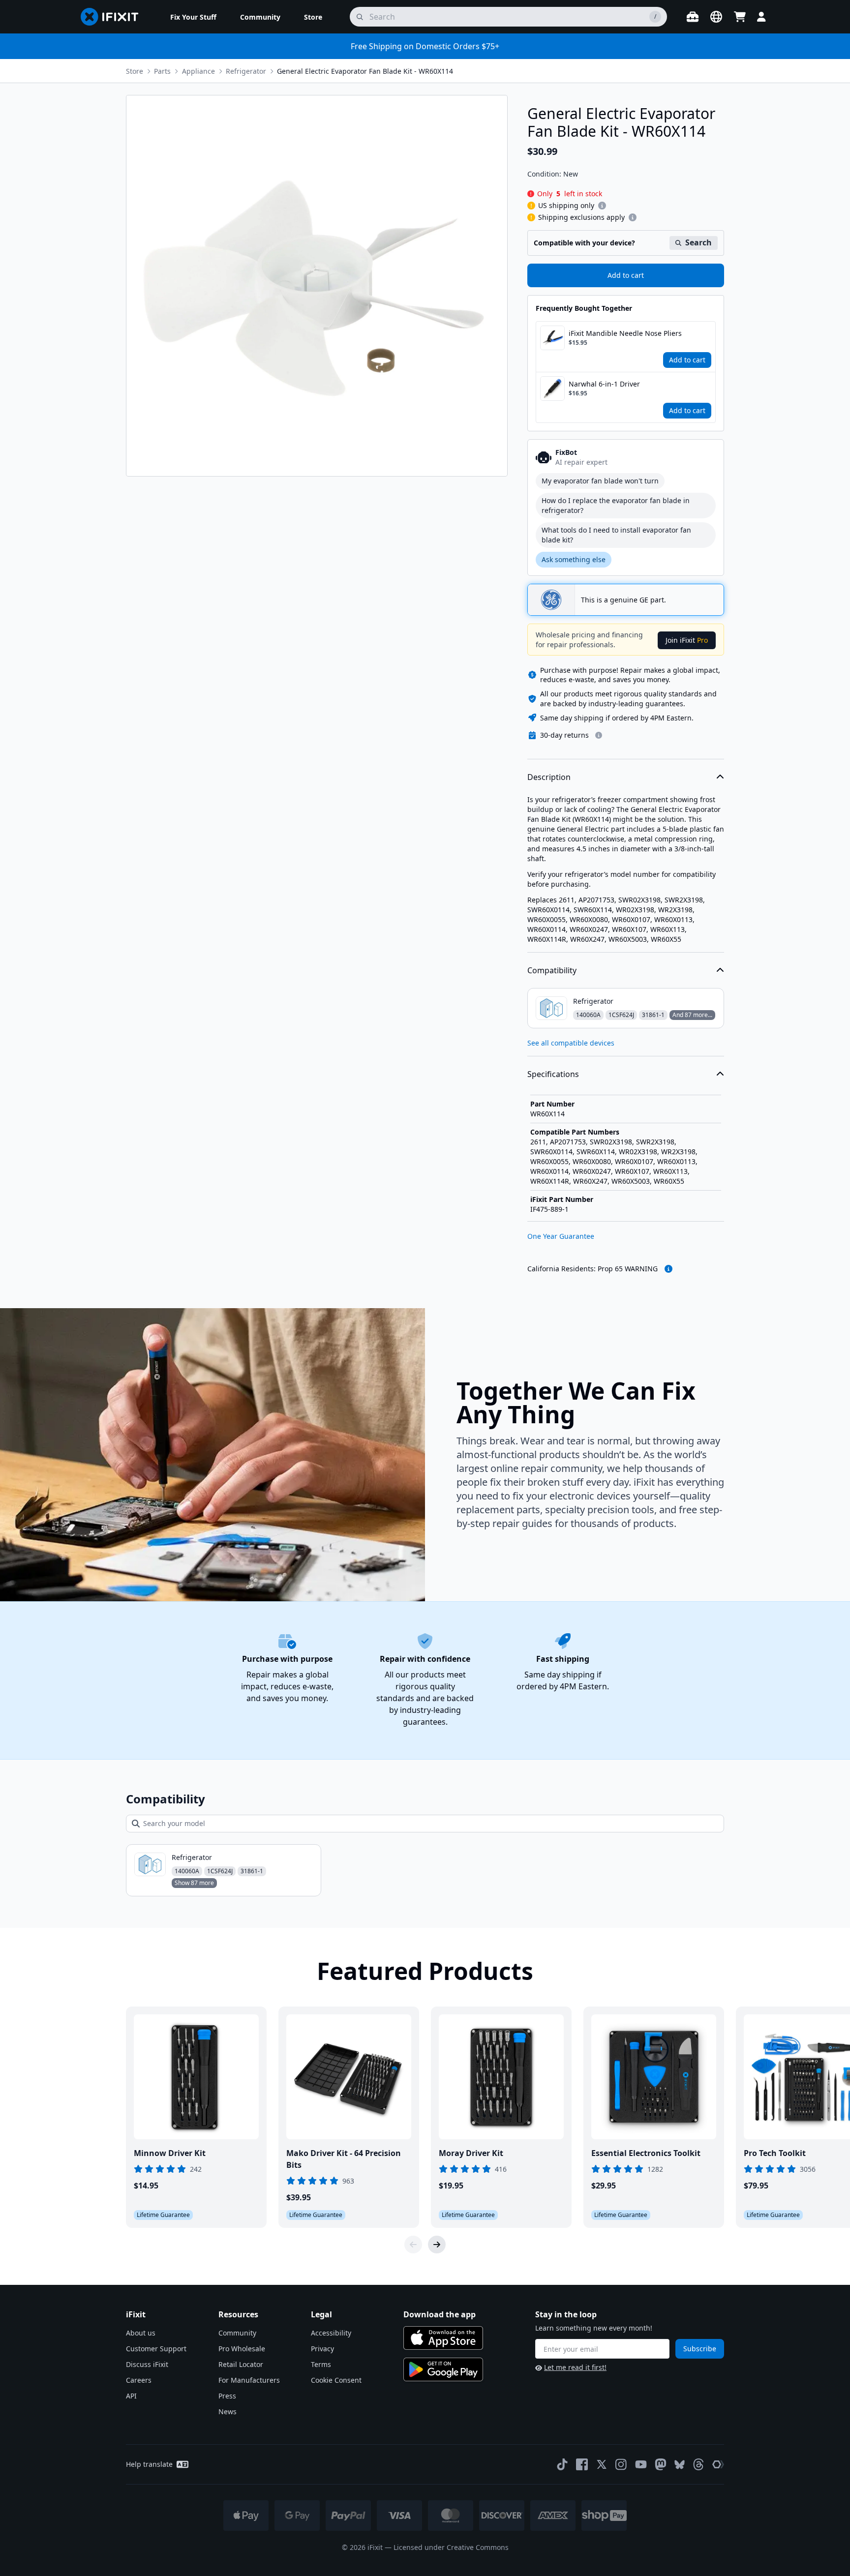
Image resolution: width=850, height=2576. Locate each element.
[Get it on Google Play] (443, 2369)
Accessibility (331, 2333)
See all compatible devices (571, 1043)
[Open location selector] (716, 17)
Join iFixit (687, 640)
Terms (321, 2364)
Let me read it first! (575, 2367)
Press (227, 2396)
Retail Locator (241, 2364)
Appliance (198, 71)
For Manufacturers (249, 2380)
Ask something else (574, 559)
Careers (139, 2380)
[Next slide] (437, 2245)
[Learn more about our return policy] (599, 735)
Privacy (322, 2349)
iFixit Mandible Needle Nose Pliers (625, 333)
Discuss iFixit (147, 2364)
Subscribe (700, 2349)
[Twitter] (602, 2464)
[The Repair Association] (718, 2464)
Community (237, 2333)
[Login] (761, 17)
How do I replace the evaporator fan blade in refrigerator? (616, 505)
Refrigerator (246, 71)
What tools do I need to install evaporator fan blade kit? (616, 535)
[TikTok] (562, 2464)
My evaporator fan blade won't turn (600, 481)
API (131, 2396)
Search (698, 242)
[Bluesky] (680, 2465)
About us (141, 2333)
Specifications (553, 1074)
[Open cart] (740, 17)
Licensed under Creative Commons (451, 2547)
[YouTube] (641, 2464)
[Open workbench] (693, 17)
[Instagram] (621, 2464)
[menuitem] (193, 17)
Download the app (440, 2314)
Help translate (149, 2464)
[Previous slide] (413, 2245)
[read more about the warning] (668, 1269)
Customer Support (156, 2349)
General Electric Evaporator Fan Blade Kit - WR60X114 (365, 71)
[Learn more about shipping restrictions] (602, 206)
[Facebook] (582, 2464)
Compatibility (552, 970)
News (228, 2411)
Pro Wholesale (242, 2349)
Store (135, 71)
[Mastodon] (661, 2464)
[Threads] (698, 2464)
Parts (162, 71)
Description (549, 777)
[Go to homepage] (114, 17)
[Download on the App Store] (443, 2338)
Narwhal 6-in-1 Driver (604, 384)
